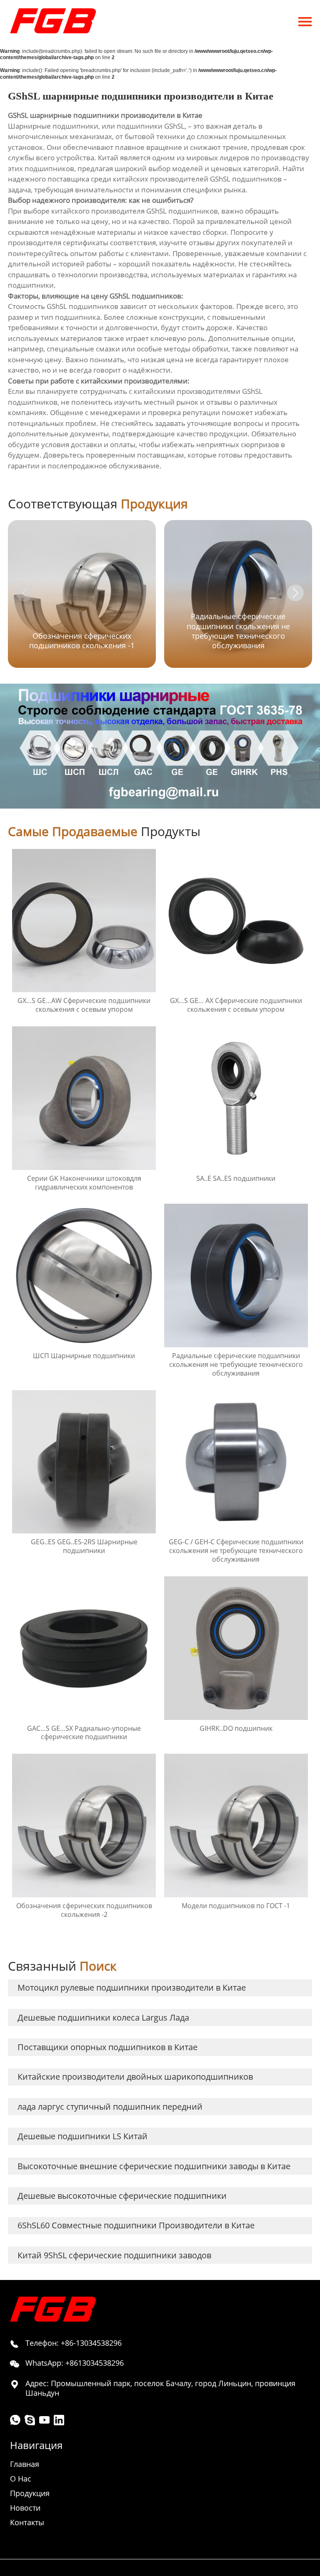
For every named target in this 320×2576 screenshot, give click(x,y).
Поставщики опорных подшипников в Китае (107, 2047)
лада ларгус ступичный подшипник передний (110, 2107)
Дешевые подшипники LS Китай (82, 2136)
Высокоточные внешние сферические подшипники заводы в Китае (154, 2166)
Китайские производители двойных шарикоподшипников (135, 2077)
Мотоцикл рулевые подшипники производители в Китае (132, 1987)
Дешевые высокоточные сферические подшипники (122, 2196)
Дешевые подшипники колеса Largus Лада (103, 2017)
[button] (295, 593)
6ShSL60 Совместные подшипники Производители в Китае (136, 2225)
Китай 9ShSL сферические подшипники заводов (114, 2255)
